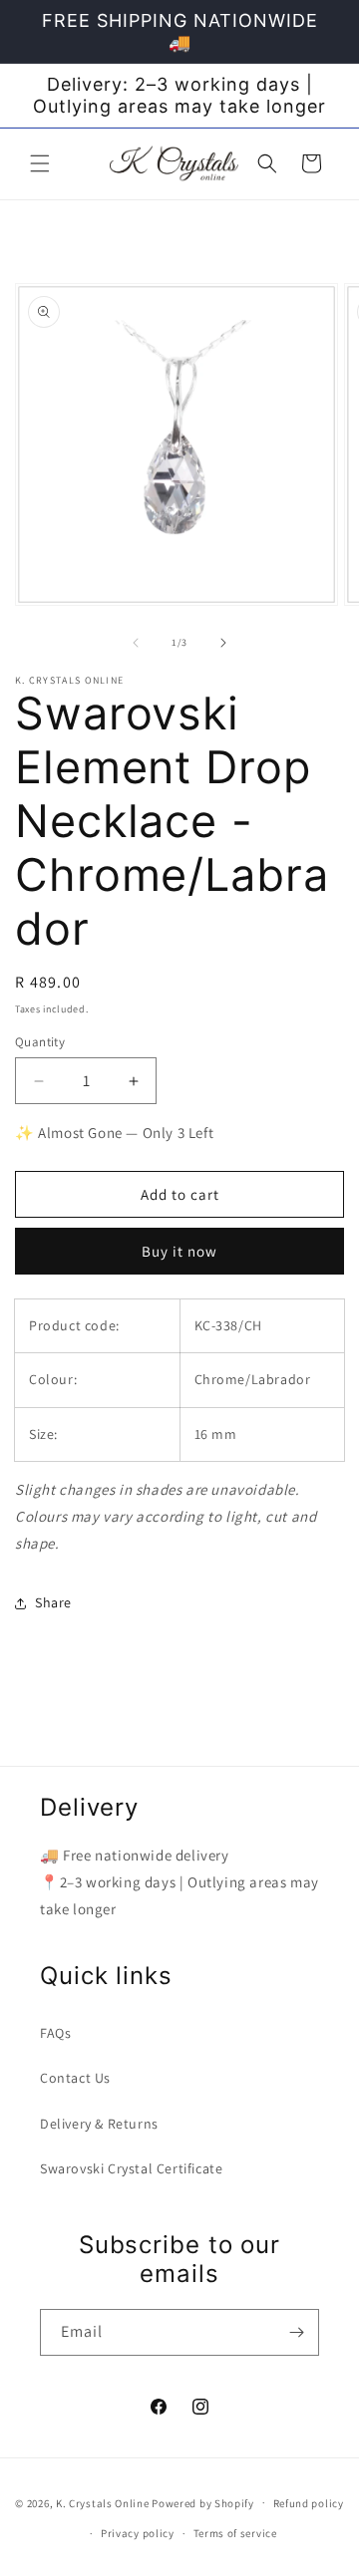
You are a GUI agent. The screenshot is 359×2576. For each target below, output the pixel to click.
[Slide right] (223, 643)
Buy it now (179, 1251)
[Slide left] (136, 643)
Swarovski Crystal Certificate (131, 2168)
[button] (40, 163)
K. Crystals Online (103, 2502)
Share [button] (53, 1602)
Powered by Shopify (203, 2502)
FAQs (55, 2033)
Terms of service (235, 2533)
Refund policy (309, 2503)
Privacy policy (138, 2533)
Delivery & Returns (99, 2124)
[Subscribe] (296, 2332)
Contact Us (75, 2078)
